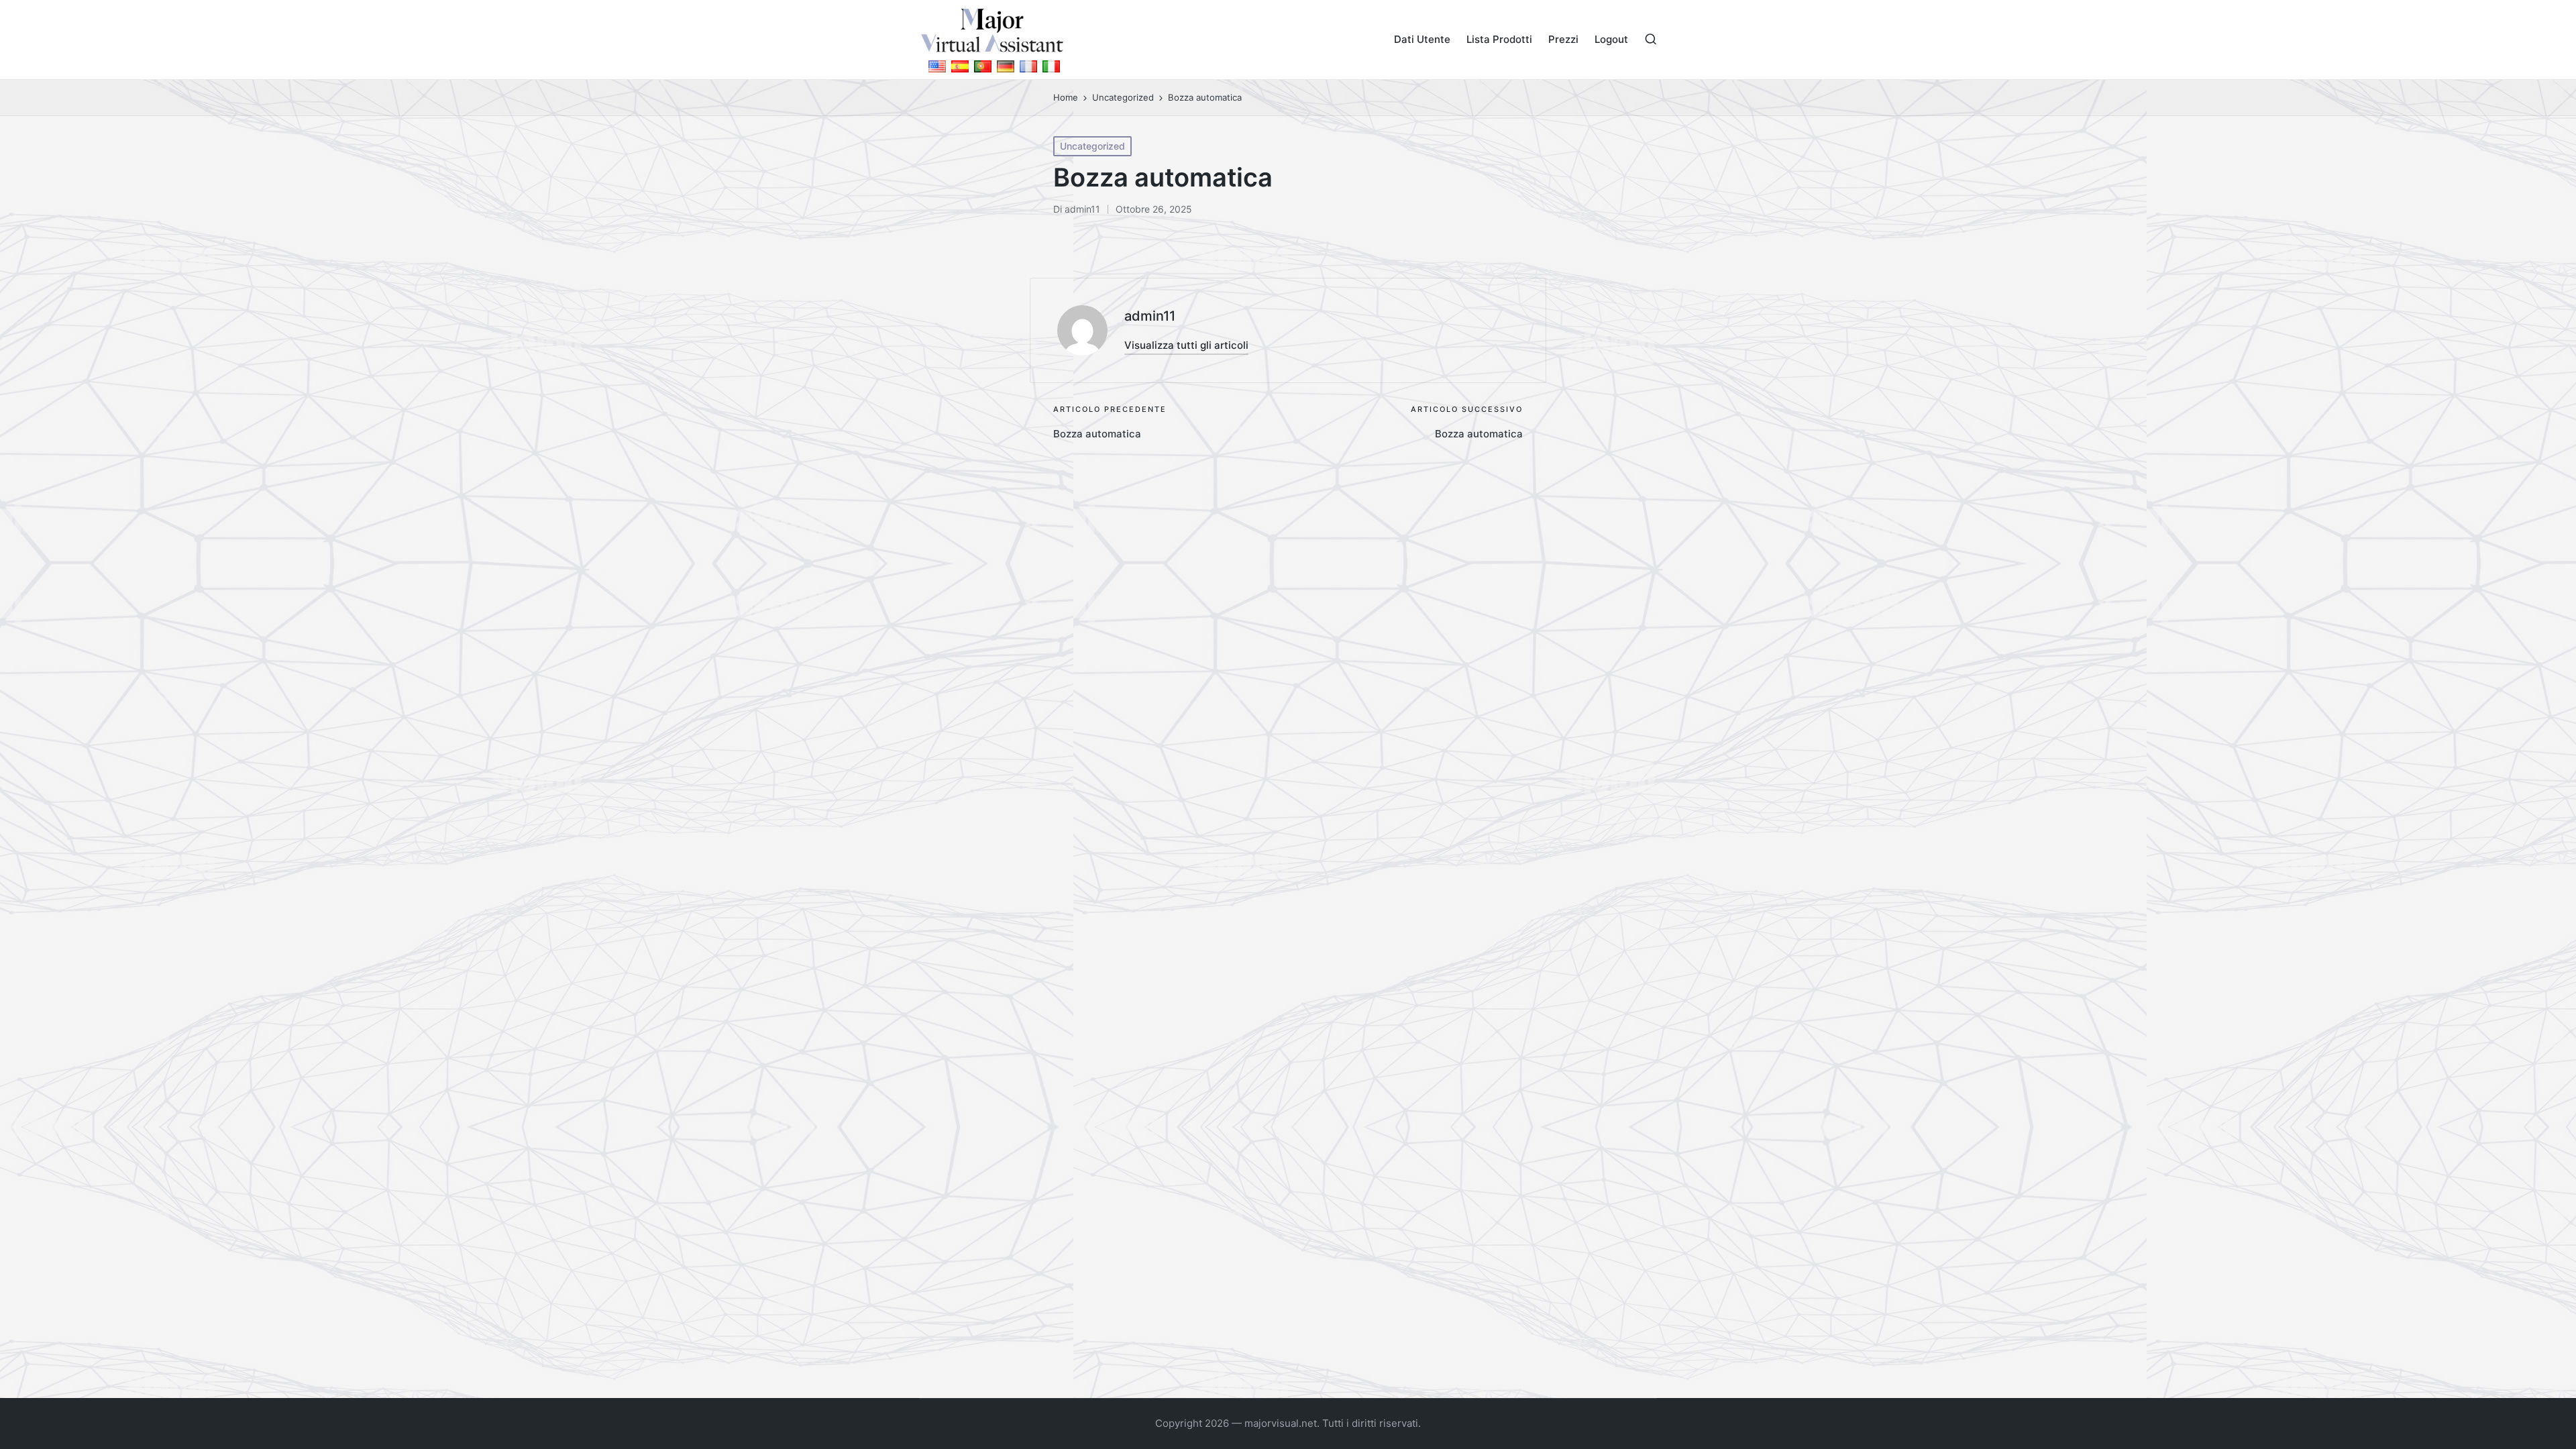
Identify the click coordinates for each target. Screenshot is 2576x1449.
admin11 (1150, 316)
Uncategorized (1092, 146)
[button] (1186, 345)
